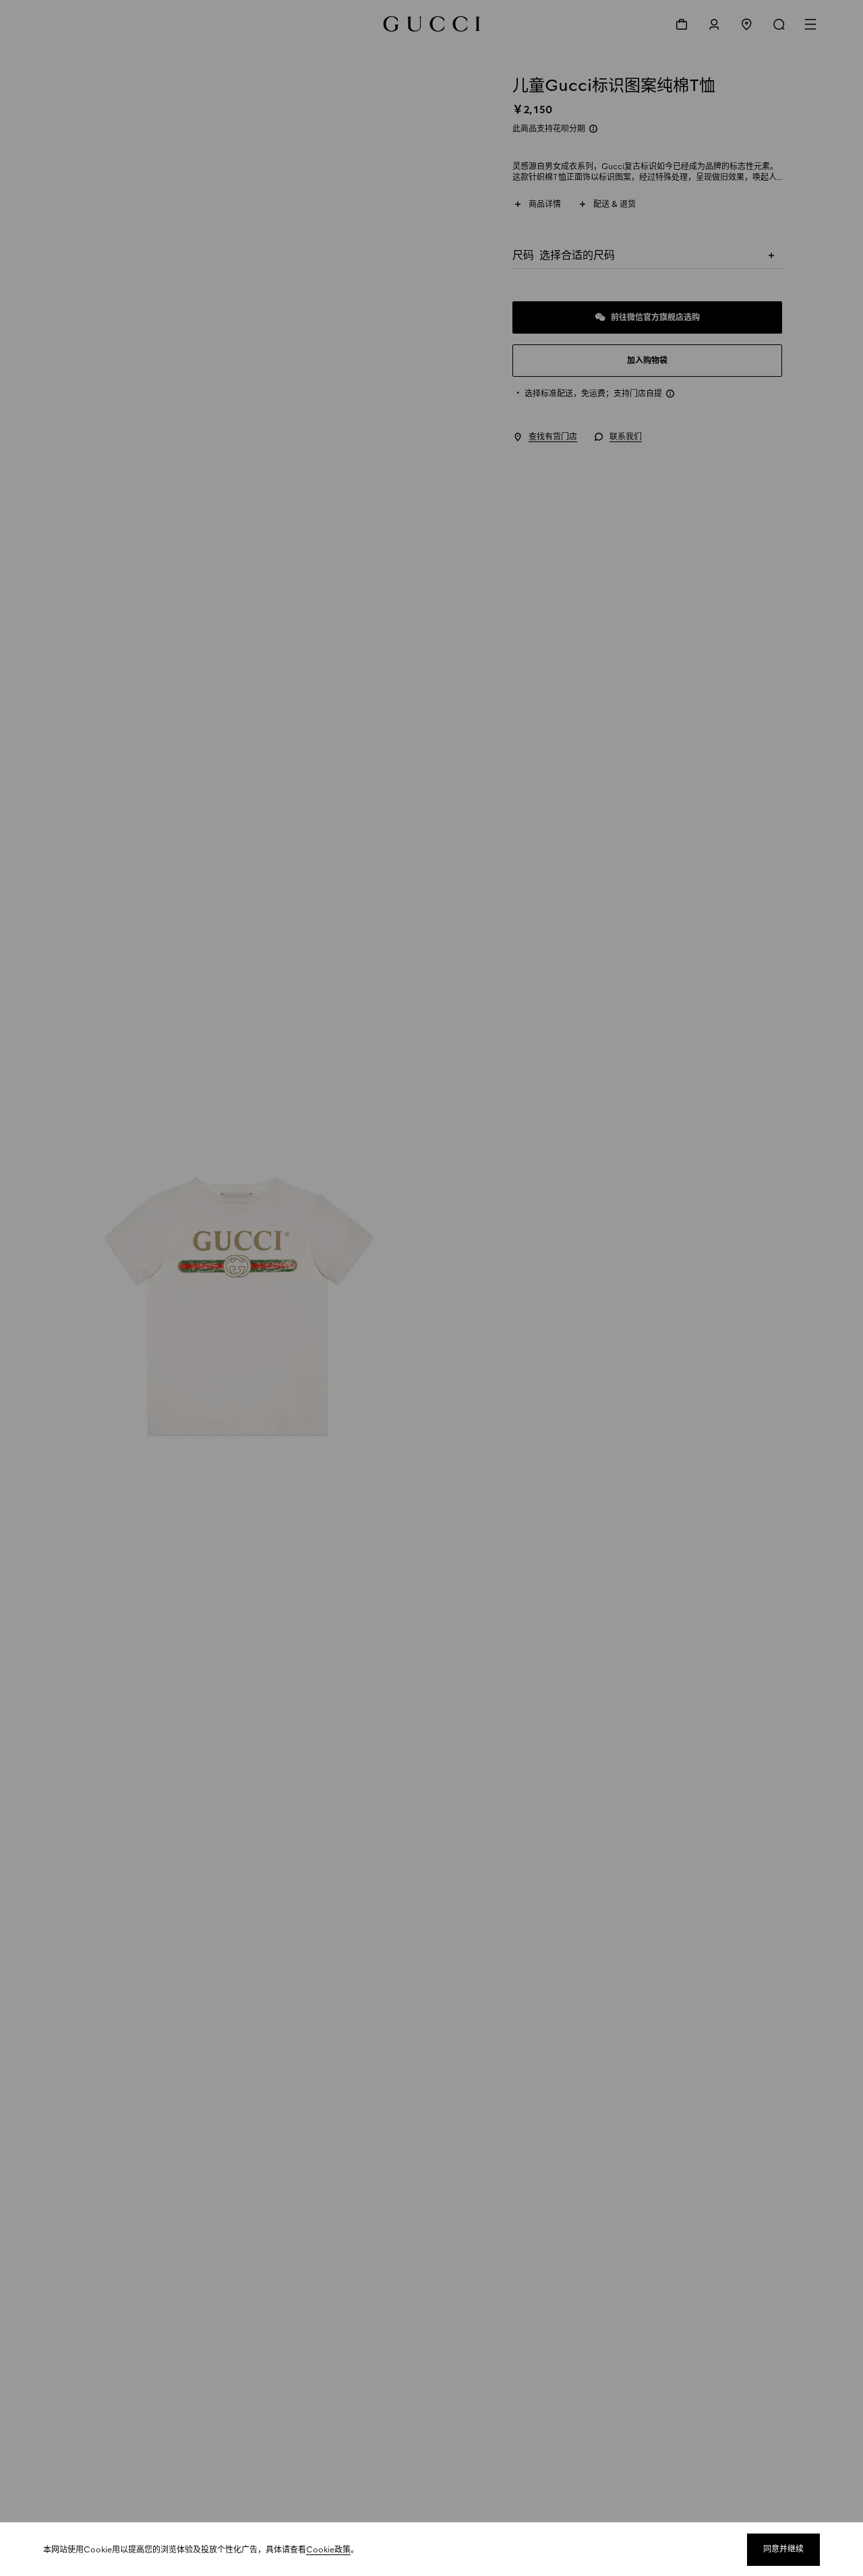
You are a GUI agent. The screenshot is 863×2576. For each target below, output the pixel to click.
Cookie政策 (328, 2550)
